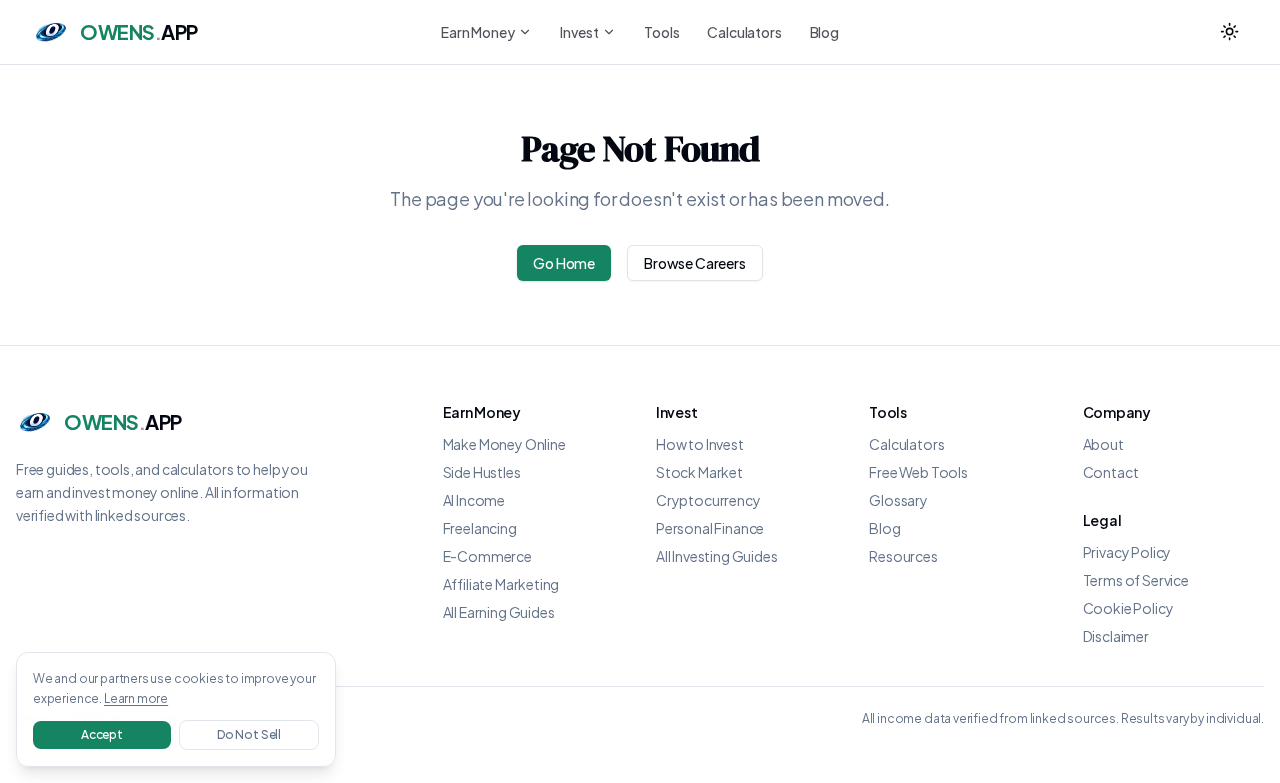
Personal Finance (710, 528)
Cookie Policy (1128, 608)
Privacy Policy (1127, 552)
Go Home (564, 263)
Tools (661, 32)
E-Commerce (487, 556)
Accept (102, 734)
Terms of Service (1136, 580)
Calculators (744, 32)
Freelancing (480, 528)
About (1103, 444)
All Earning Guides (499, 612)
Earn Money (477, 32)
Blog (824, 32)
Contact (1111, 472)
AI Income (474, 500)
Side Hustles (482, 472)
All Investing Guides (716, 556)
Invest (579, 32)
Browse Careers (695, 263)
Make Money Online (504, 444)
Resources (903, 556)
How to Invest (700, 444)
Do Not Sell (249, 734)
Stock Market (699, 472)
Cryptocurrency (708, 500)
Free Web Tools (918, 472)
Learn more (136, 698)
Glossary (898, 500)
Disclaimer (1116, 636)
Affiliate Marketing (501, 584)
